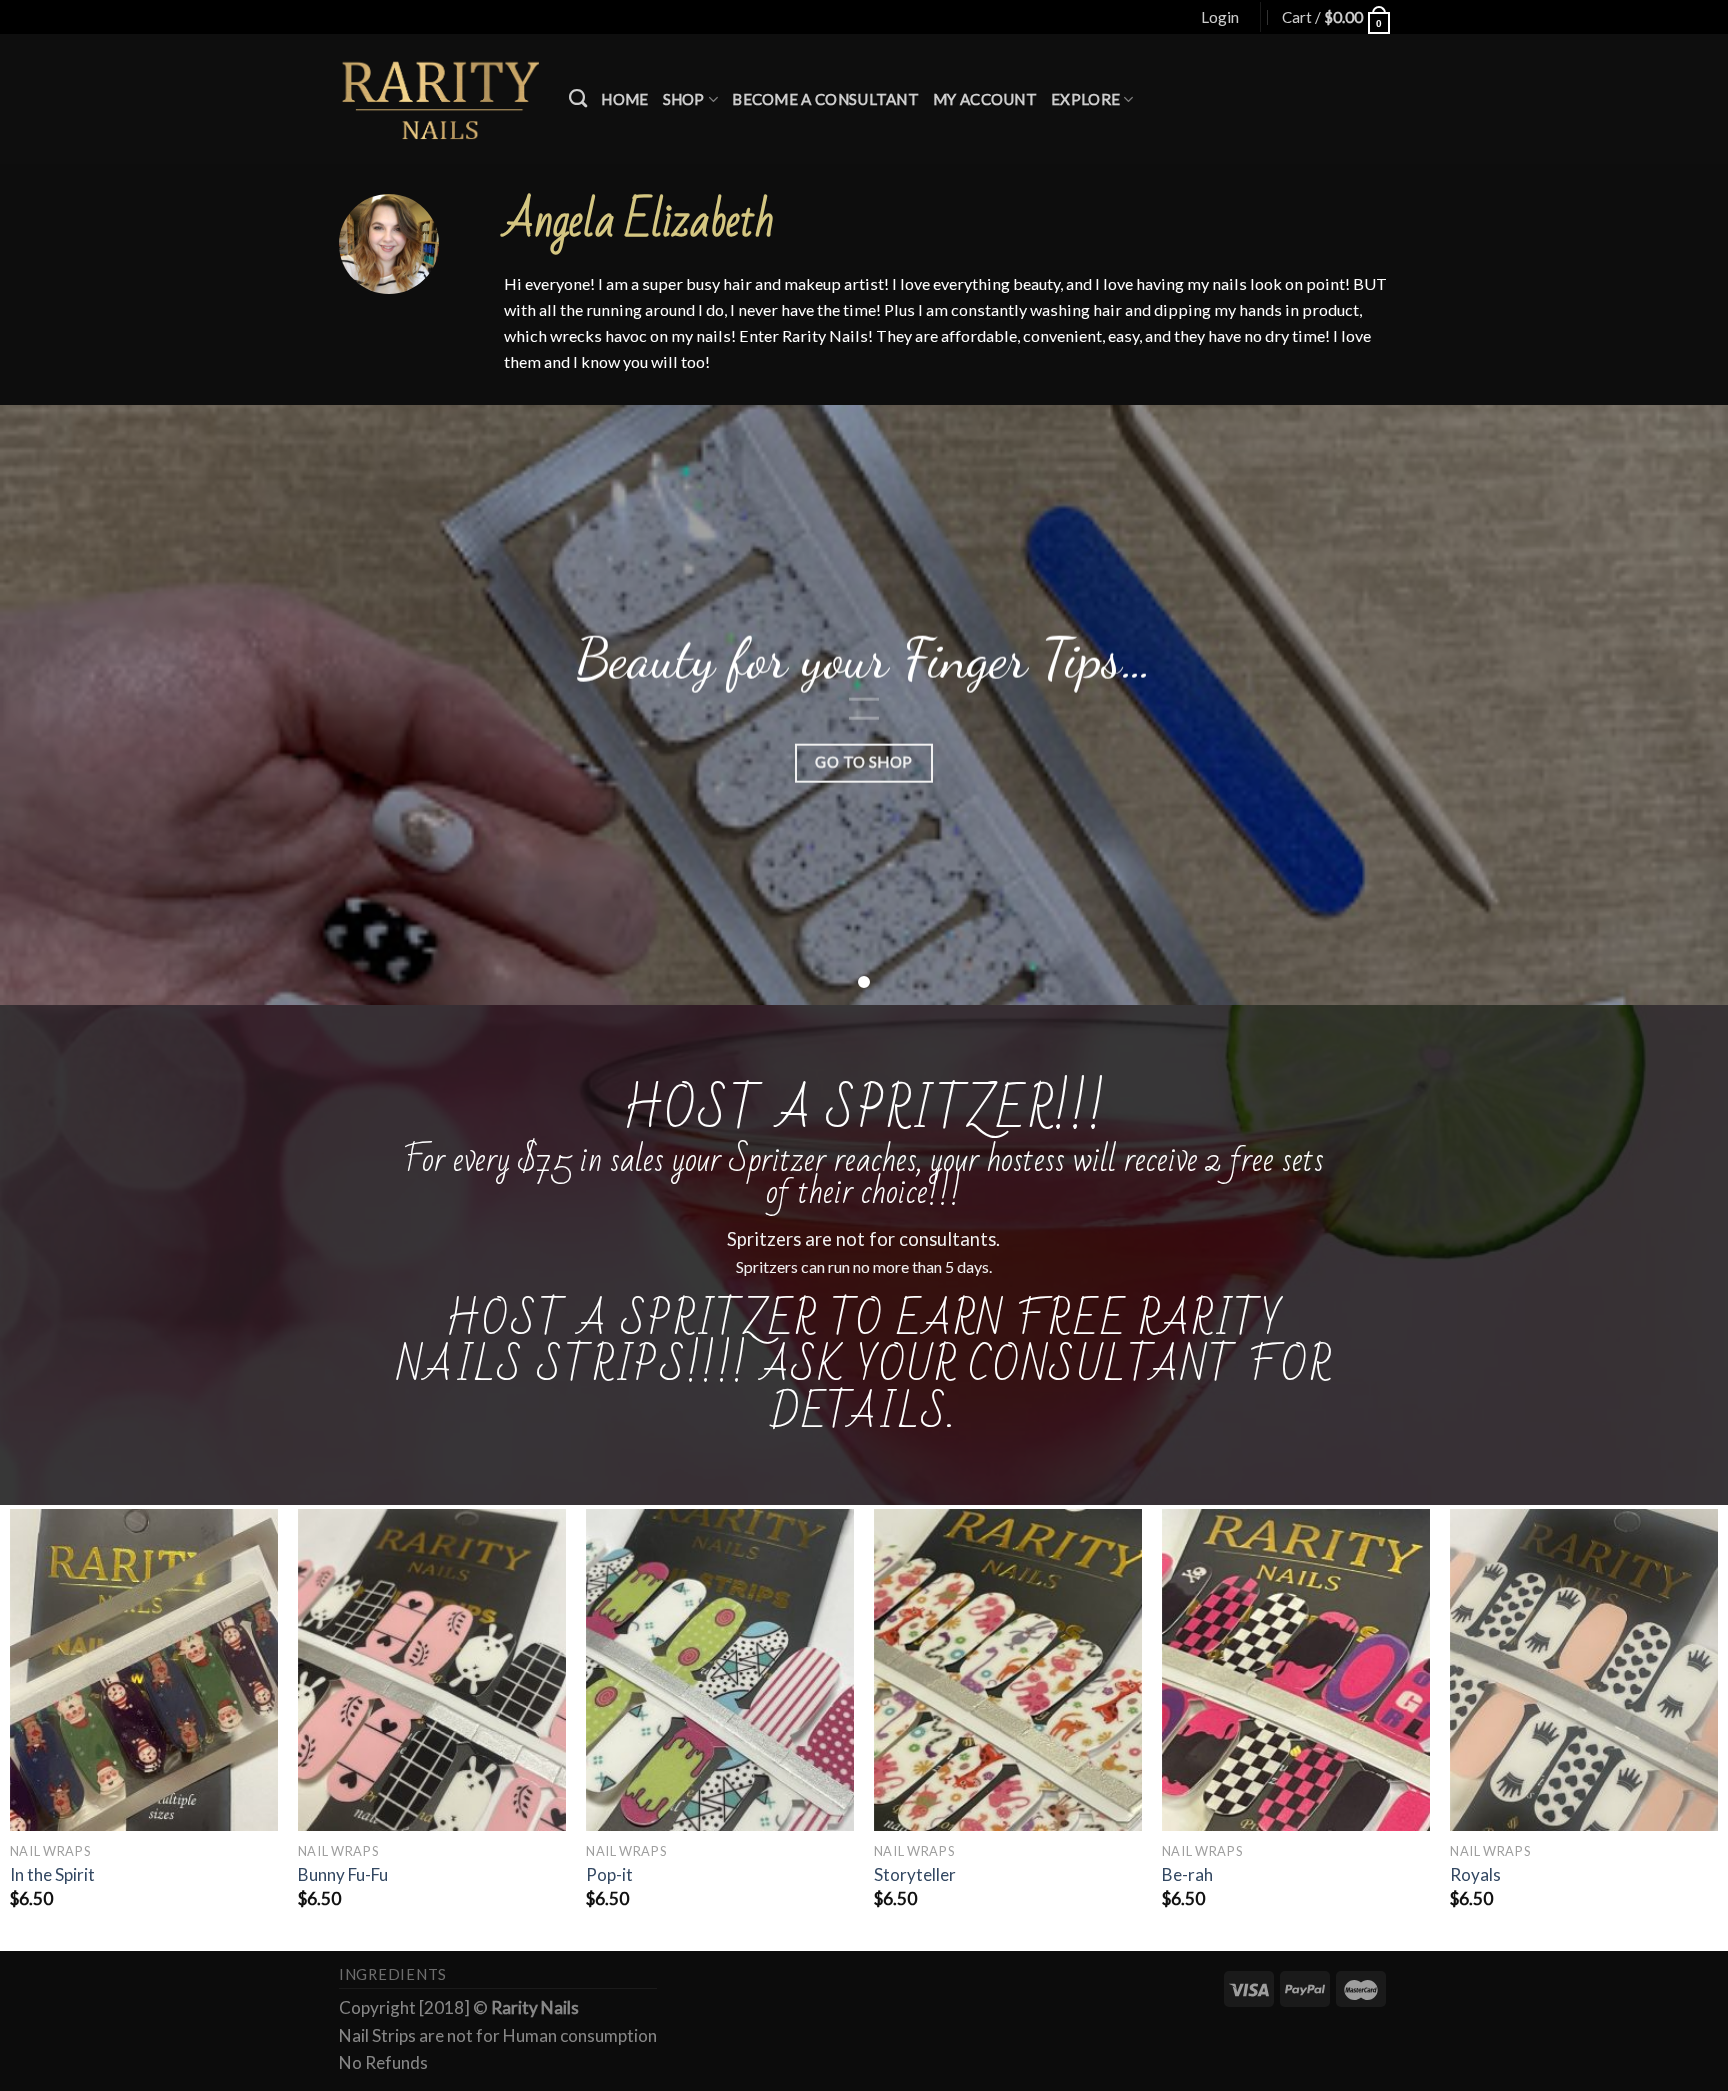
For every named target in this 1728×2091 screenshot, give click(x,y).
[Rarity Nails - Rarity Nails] (439, 99)
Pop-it (609, 1874)
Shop (684, 99)
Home (624, 99)
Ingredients (393, 1974)
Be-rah (1187, 1874)
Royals (1475, 1874)
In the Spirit (52, 1874)
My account (985, 99)
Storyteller (915, 1874)
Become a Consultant (825, 99)
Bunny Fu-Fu (343, 1874)
